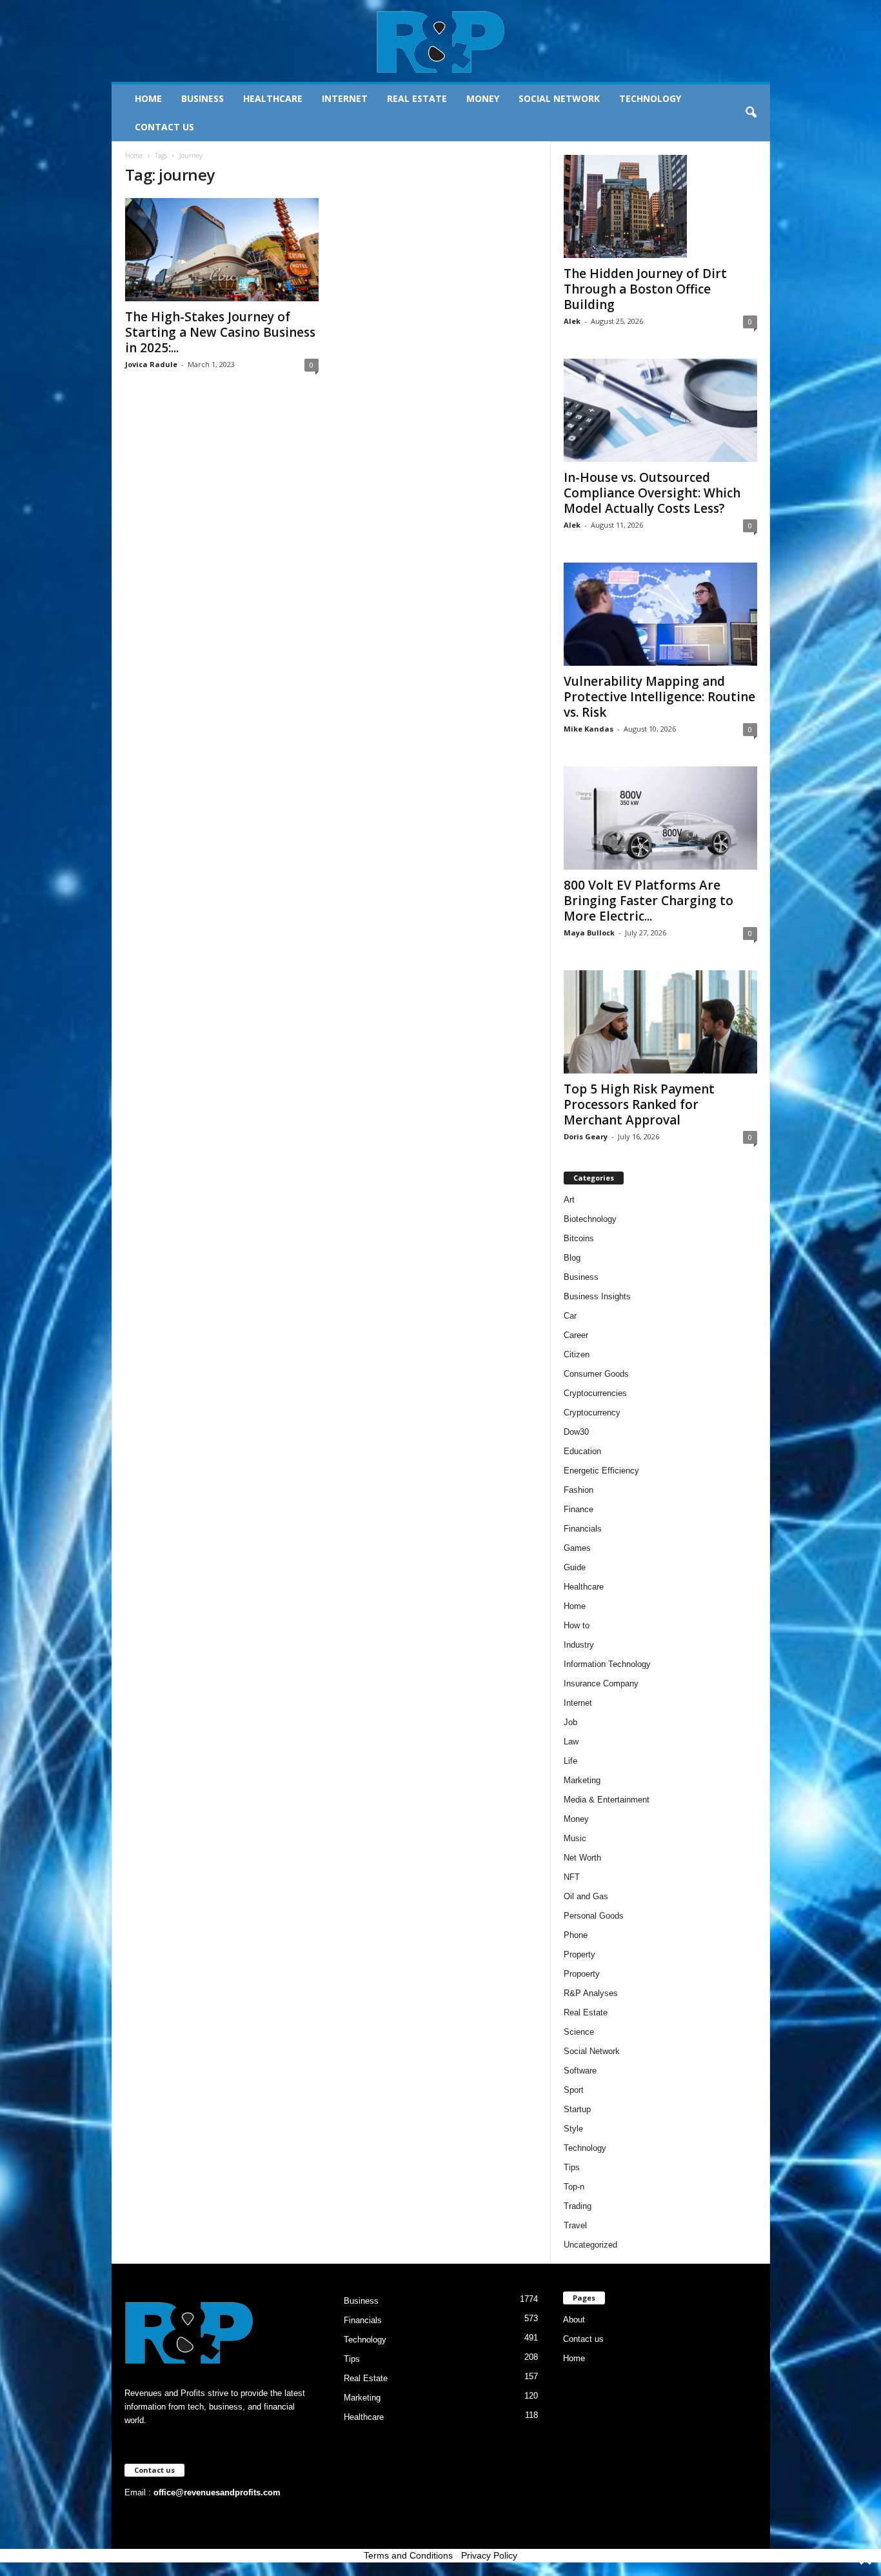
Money (483, 98)
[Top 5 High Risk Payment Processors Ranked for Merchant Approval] (660, 1022)
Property (579, 1954)
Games (577, 1548)
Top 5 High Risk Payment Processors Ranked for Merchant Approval (639, 1104)
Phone (576, 1935)
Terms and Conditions (408, 2555)
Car (570, 1316)
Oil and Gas (586, 1896)
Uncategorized (590, 2245)
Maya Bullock (589, 933)
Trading (578, 2206)
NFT (572, 1877)
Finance (579, 1509)
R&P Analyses (591, 1993)
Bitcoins (579, 1238)
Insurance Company (601, 1683)
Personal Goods (594, 1916)
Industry (579, 1645)
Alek (572, 321)
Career (576, 1335)
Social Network (559, 98)
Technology (650, 98)
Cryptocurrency (592, 1413)
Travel (575, 2225)
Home (148, 98)
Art (569, 1200)
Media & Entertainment (607, 1800)
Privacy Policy (489, 2555)
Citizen (577, 1354)
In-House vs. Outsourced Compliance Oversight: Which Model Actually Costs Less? (652, 493)
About (574, 2320)
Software (580, 2071)
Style (573, 2129)
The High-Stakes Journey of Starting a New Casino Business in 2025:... (220, 332)
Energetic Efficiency (601, 1471)
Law (571, 1742)
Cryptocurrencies (595, 1393)
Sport (574, 2090)
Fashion (579, 1490)
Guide (575, 1567)
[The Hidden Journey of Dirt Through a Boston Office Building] (660, 206)
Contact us (164, 127)
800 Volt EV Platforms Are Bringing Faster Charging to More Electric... (648, 901)
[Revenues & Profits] (441, 41)
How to (577, 1625)
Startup (577, 2109)
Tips (572, 2167)
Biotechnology (590, 1219)
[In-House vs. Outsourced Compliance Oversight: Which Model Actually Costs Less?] (660, 410)
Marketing (582, 1780)
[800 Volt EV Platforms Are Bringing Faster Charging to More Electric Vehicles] (660, 818)
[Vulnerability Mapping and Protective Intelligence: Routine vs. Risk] (660, 614)
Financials (583, 1529)
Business (203, 98)
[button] (751, 113)
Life (570, 1761)
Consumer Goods (596, 1374)
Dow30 (576, 1432)
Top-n (574, 2187)
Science (579, 2032)
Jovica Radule (151, 364)
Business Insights (597, 1296)
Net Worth (582, 1858)
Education (582, 1451)
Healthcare (273, 98)
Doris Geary (586, 1136)
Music (575, 1838)
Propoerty (582, 1974)
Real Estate (417, 98)
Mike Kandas (589, 729)
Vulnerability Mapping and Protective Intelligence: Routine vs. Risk (659, 697)
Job (570, 1722)
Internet (345, 98)
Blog (572, 1258)
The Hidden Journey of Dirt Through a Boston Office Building (645, 289)
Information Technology (607, 1664)
